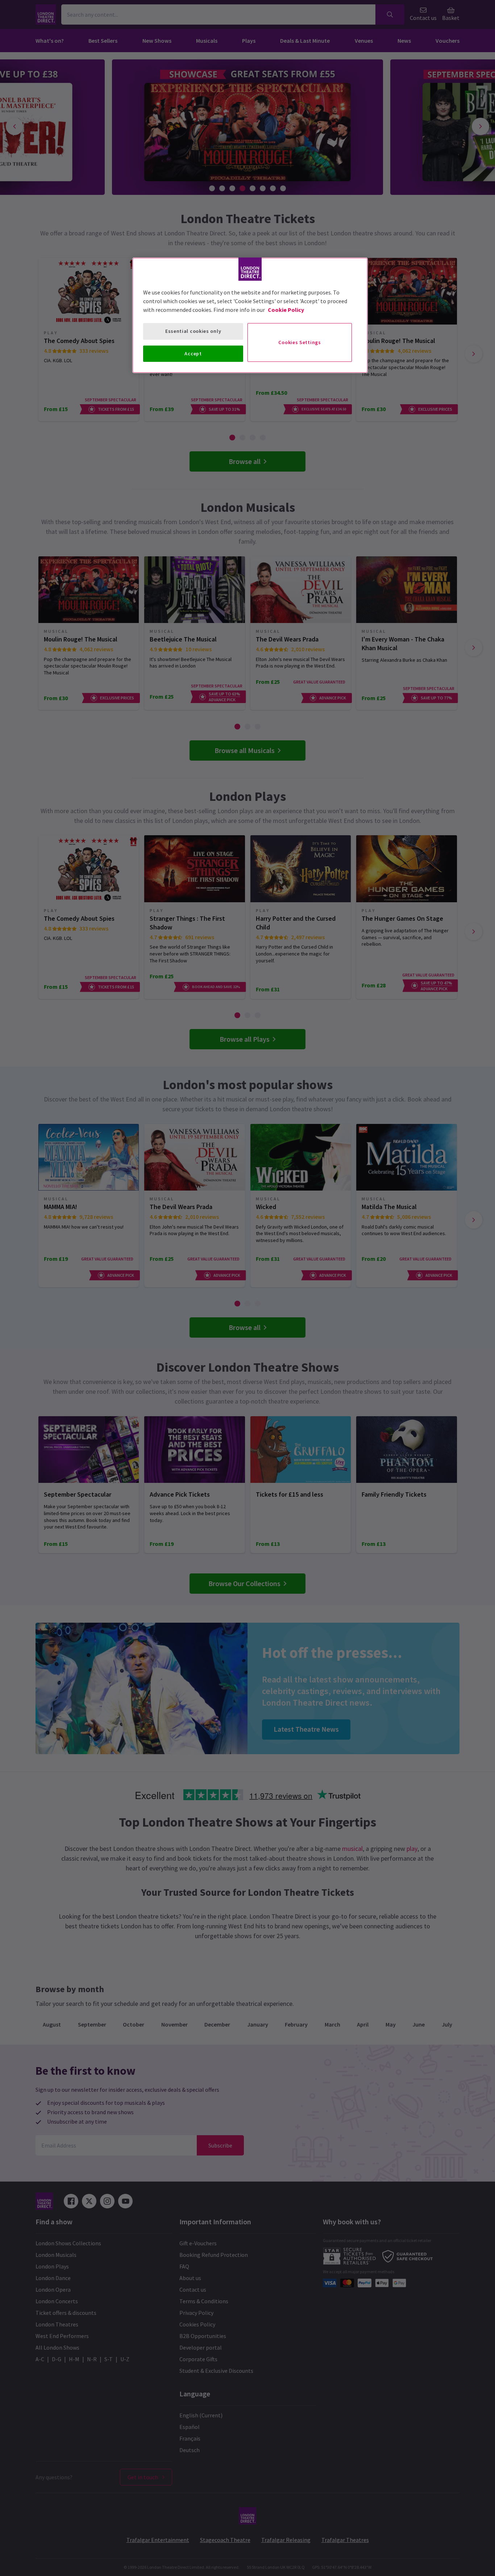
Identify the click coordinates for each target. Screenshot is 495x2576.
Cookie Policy (286, 310)
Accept (193, 354)
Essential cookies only (193, 331)
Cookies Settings (300, 342)
